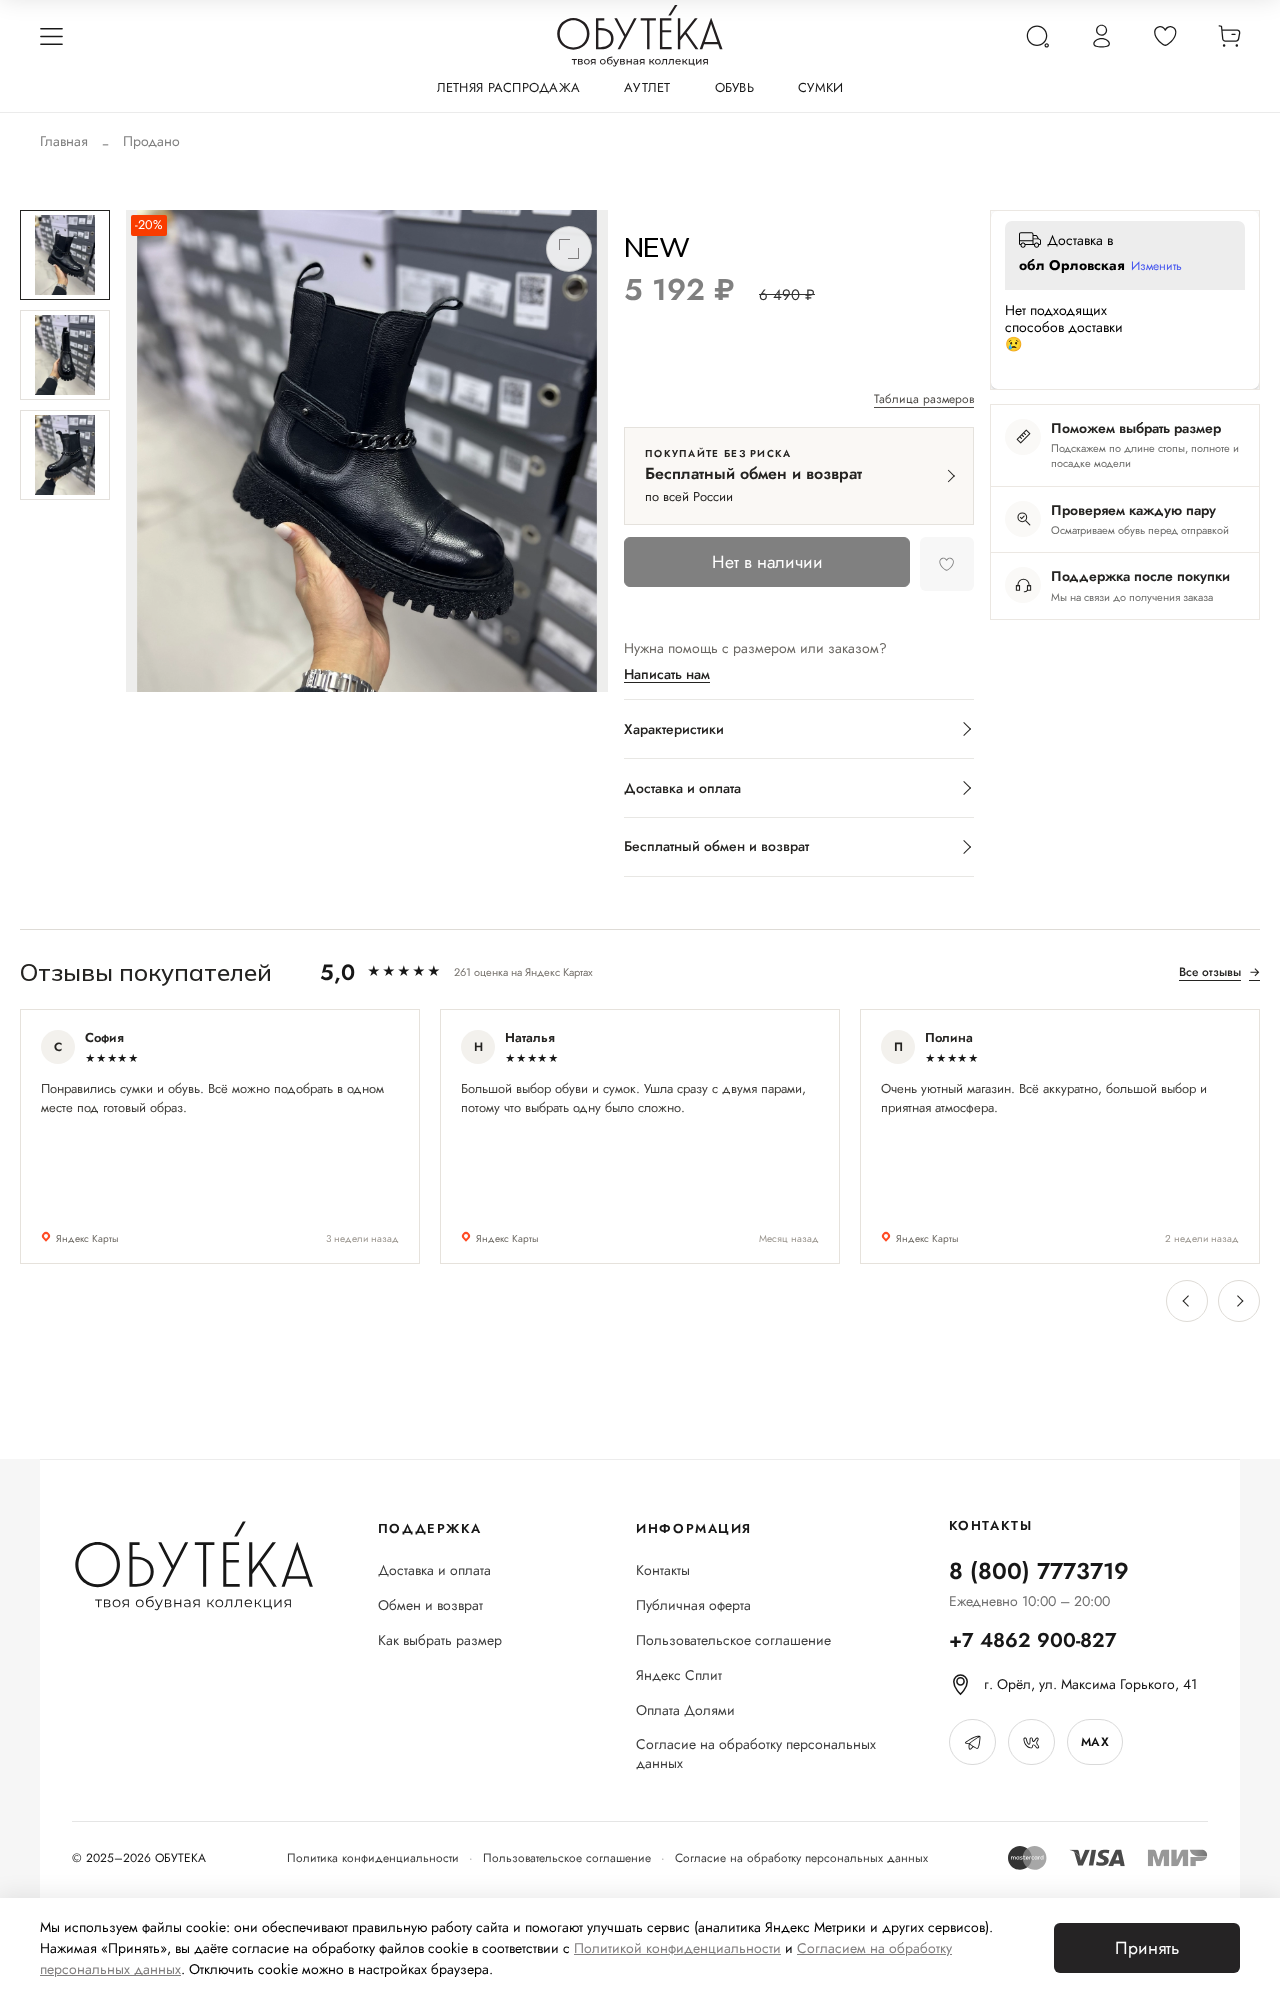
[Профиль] (1101, 36)
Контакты (663, 1570)
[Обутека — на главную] (193, 1566)
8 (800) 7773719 (1039, 1571)
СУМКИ (820, 87)
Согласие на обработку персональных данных (756, 1754)
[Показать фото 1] (65, 255)
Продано (151, 141)
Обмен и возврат (430, 1605)
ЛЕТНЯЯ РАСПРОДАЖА (508, 87)
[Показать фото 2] (65, 355)
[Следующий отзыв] (1239, 1301)
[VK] (1031, 1742)
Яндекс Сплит (679, 1675)
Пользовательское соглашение (733, 1640)
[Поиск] (1037, 36)
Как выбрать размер (440, 1640)
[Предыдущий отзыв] (1187, 1301)
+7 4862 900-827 (1033, 1640)
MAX (1095, 1742)
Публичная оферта (693, 1605)
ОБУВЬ (734, 87)
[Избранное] (1165, 36)
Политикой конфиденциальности (677, 1948)
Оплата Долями (685, 1710)
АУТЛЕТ (647, 87)
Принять (1147, 1948)
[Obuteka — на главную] (640, 36)
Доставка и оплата (434, 1570)
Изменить (1156, 267)
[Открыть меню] (51, 36)
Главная (64, 141)
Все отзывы (1219, 972)
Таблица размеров (924, 400)
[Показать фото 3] (65, 455)
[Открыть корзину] (1229, 36)
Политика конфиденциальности (373, 1858)
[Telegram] (972, 1742)
